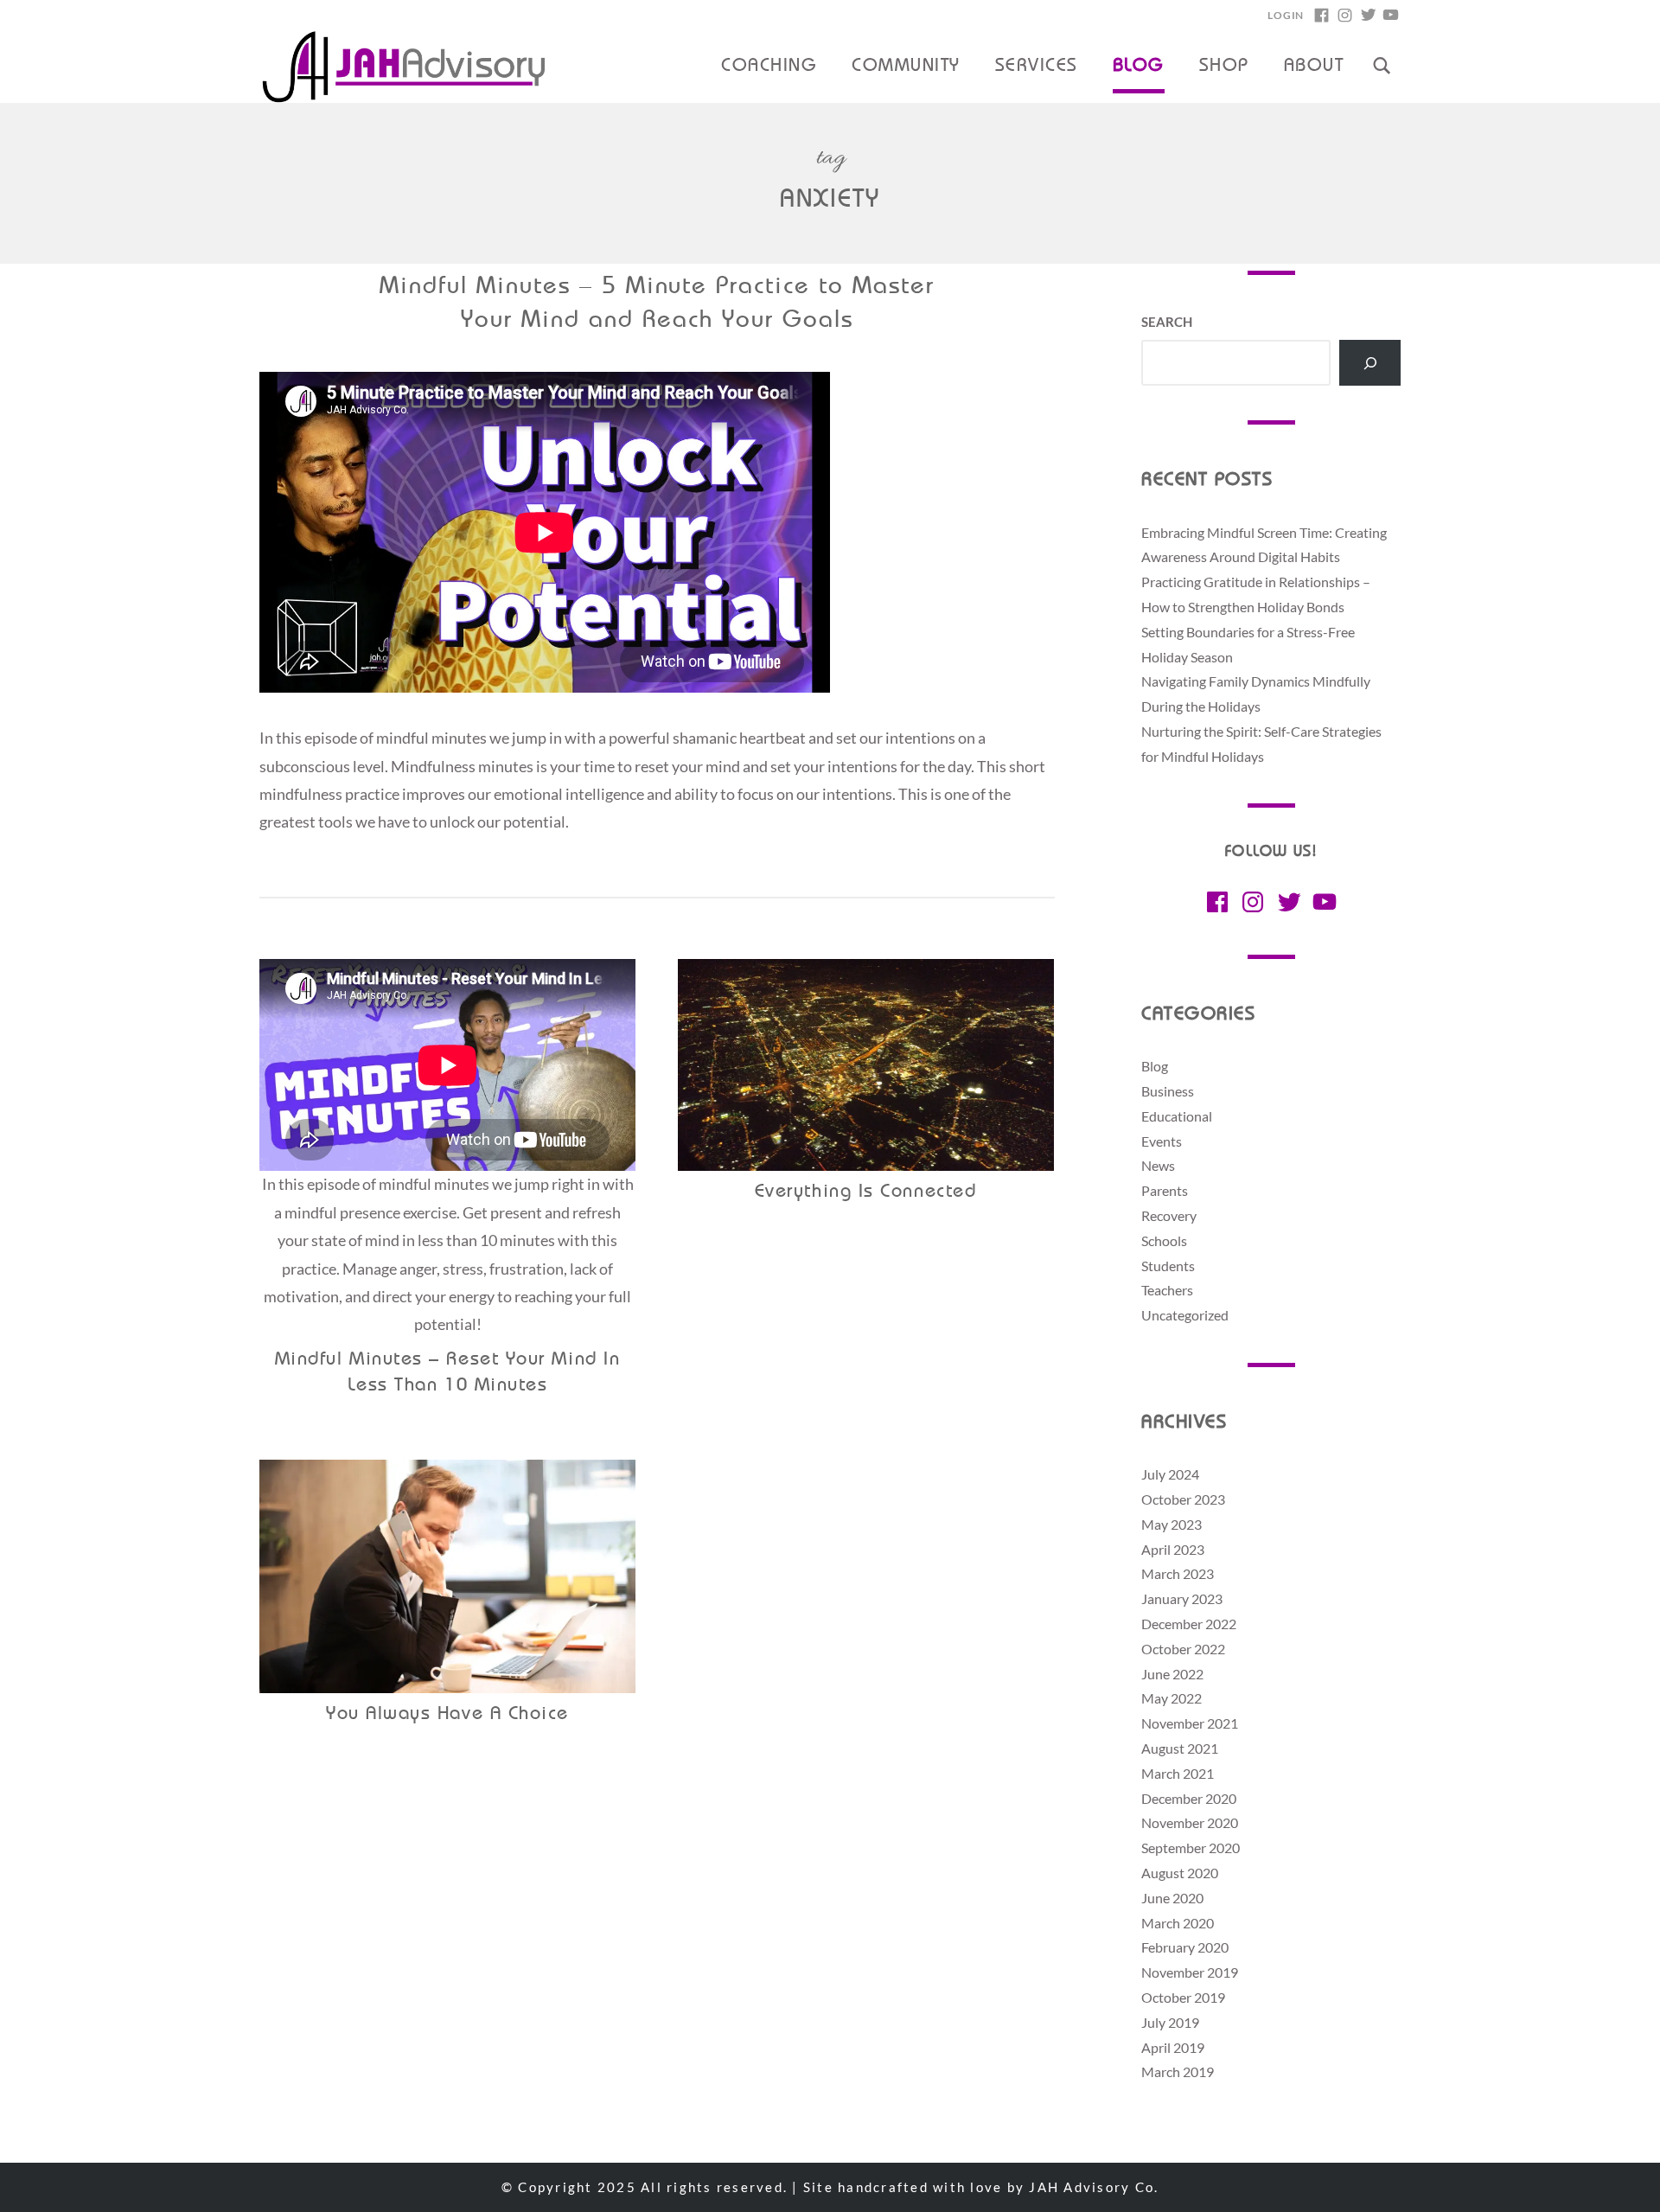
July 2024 (1170, 1474)
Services (1037, 67)
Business (1168, 1091)
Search (1167, 322)
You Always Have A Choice (447, 1714)
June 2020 (1172, 1898)
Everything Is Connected (865, 1192)
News (1158, 1165)
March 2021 (1178, 1773)
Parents (1165, 1190)
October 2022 (1183, 1649)
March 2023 (1178, 1573)
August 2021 (1180, 1748)
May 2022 (1172, 1698)
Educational (1177, 1116)
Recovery (1169, 1215)
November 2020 (1190, 1822)
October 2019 (1183, 1997)
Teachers (1167, 1290)
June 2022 (1172, 1674)
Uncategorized (1185, 1315)
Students (1168, 1266)
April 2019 (1173, 2047)
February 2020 (1185, 1947)
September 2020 (1191, 1848)
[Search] (1370, 363)
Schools (1164, 1240)
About (1314, 67)
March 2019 (1178, 2071)
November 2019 (1190, 1972)
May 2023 (1172, 1524)
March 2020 (1178, 1923)
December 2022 (1189, 1624)
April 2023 (1173, 1549)
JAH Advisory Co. (1094, 2187)
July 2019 (1170, 2022)
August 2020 (1180, 1873)
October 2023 (1183, 1499)
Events (1162, 1141)
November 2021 (1190, 1723)
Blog (1139, 67)
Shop (1224, 67)
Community (906, 67)
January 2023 (1182, 1598)
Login (1286, 15)
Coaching (769, 67)
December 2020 (1189, 1798)
